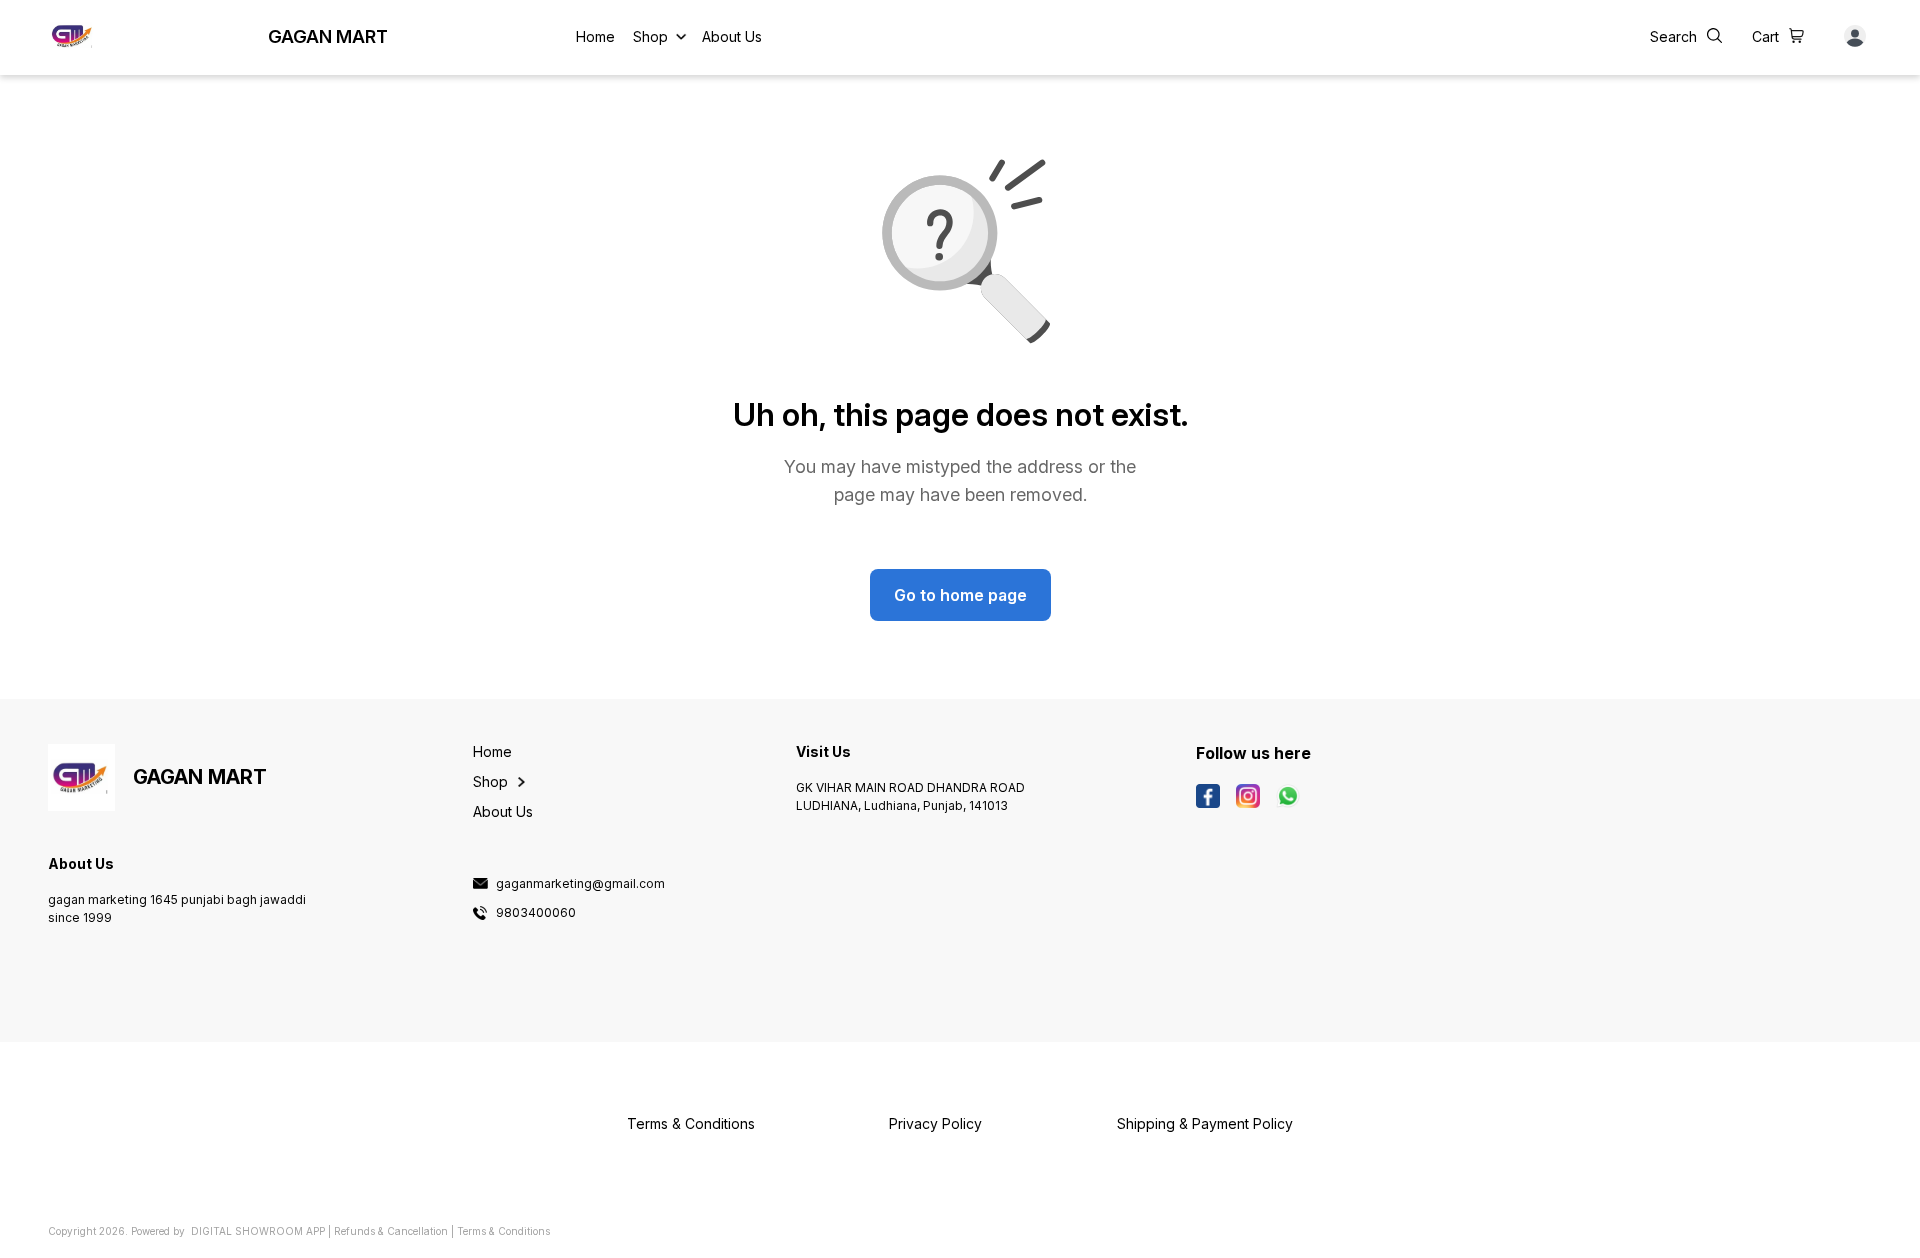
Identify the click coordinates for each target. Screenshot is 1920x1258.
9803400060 (536, 913)
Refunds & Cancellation (391, 1231)
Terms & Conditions (503, 1231)
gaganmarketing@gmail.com (580, 884)
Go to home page (960, 595)
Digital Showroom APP (258, 1231)
